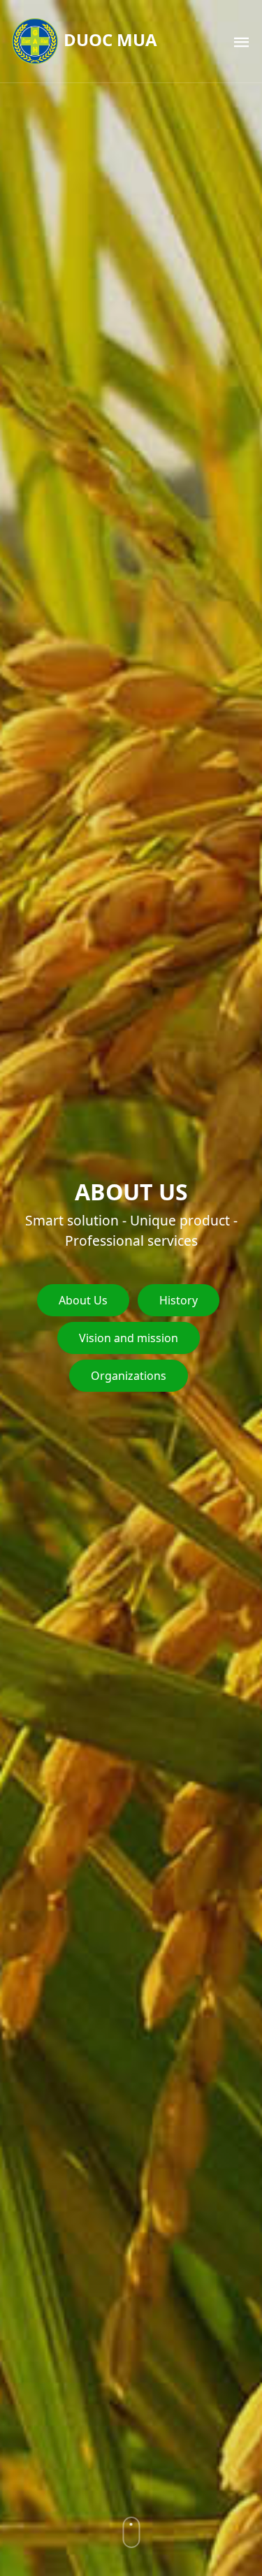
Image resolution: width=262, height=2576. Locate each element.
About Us (83, 1300)
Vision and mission (129, 1338)
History (179, 1300)
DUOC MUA (108, 39)
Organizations (129, 1376)
